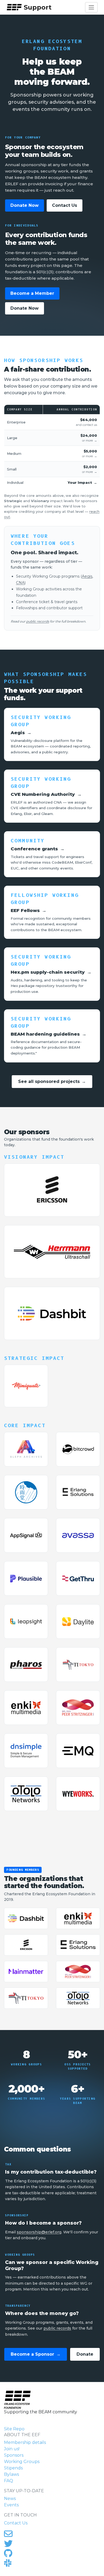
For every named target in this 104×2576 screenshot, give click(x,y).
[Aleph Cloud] (26, 1449)
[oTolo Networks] (26, 1794)
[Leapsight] (26, 1621)
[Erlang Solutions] (78, 1492)
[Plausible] (26, 1578)
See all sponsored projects (52, 1081)
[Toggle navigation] (91, 7)
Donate (85, 2354)
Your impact (82, 482)
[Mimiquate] (26, 1386)
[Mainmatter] (26, 1972)
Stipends (13, 2468)
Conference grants (38, 849)
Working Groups (22, 2462)
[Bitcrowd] (78, 1449)
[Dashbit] (52, 1313)
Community (28, 841)
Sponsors (14, 2455)
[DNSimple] (26, 1751)
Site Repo (14, 2429)
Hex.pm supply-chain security (51, 972)
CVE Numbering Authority (46, 794)
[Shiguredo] (26, 1492)
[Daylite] (78, 1621)
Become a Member (32, 293)
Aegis (87, 576)
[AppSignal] (26, 1535)
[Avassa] (78, 1535)
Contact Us (65, 205)
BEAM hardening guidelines (49, 1034)
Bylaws (11, 2474)
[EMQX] (78, 1751)
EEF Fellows (29, 910)
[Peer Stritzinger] (78, 1708)
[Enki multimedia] (26, 1708)
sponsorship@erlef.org (39, 2232)
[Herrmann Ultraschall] (52, 1252)
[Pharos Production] (26, 1665)
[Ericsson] (52, 1190)
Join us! (12, 2449)
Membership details (25, 2442)
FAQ (9, 2481)
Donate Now (25, 205)
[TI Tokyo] (78, 1665)
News (10, 2499)
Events (11, 2505)
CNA (20, 583)
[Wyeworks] (78, 1794)
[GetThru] (78, 1578)
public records (38, 621)
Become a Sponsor (36, 2354)
